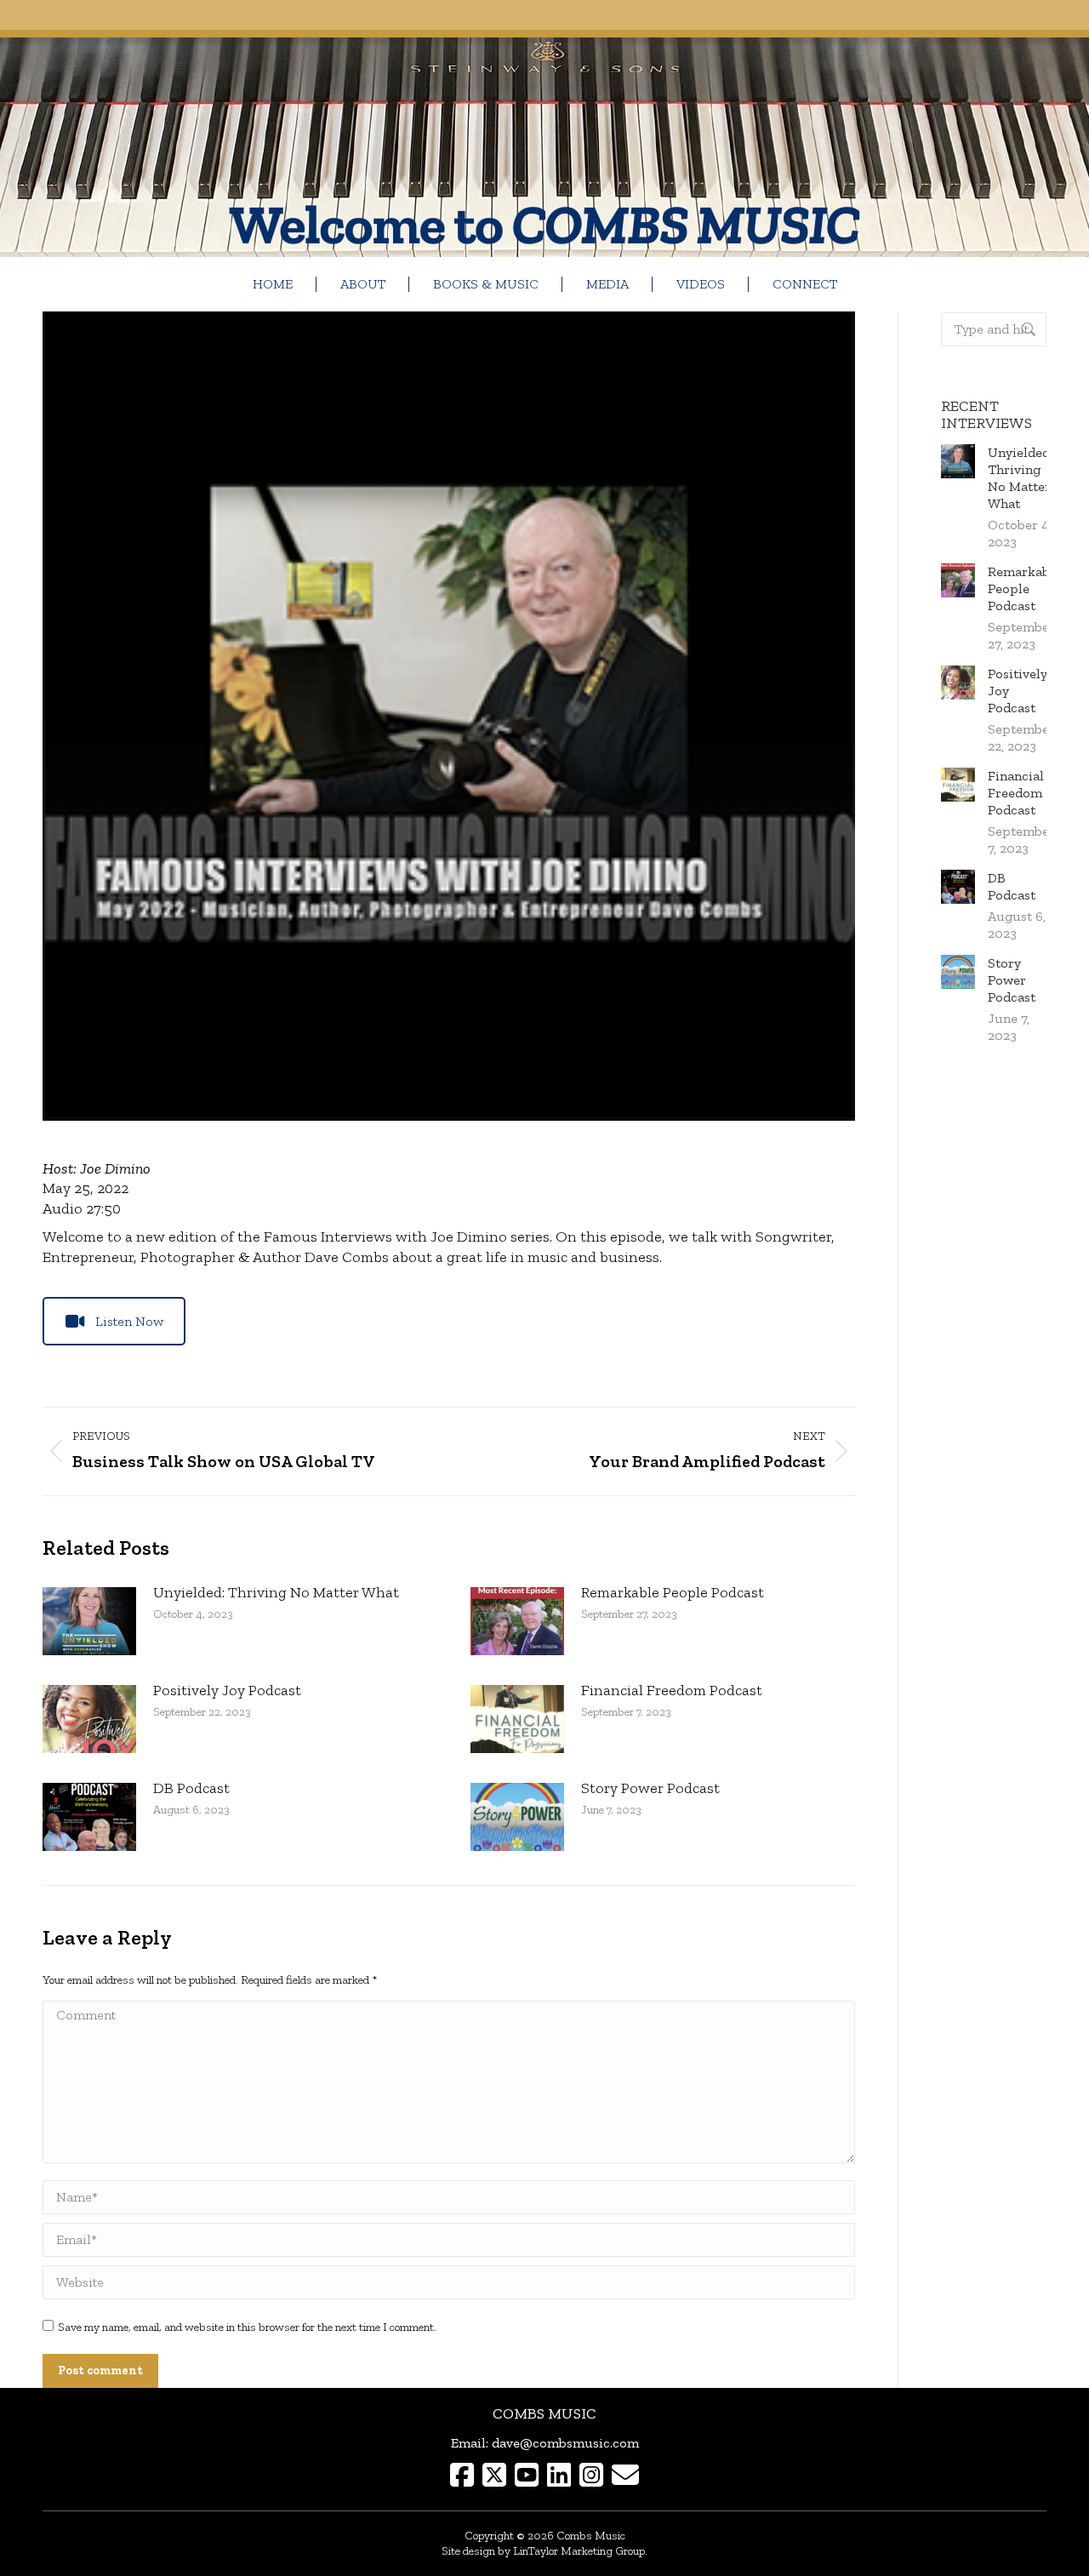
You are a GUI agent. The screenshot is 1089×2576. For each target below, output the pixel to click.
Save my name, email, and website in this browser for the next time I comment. (247, 2327)
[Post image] (89, 1621)
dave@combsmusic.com (565, 2443)
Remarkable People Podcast (673, 1592)
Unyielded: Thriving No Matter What (276, 1592)
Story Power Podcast (650, 1788)
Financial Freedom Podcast (672, 1690)
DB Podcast (191, 1788)
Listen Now (129, 1321)
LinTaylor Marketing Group (579, 2551)
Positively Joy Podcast (227, 1690)
